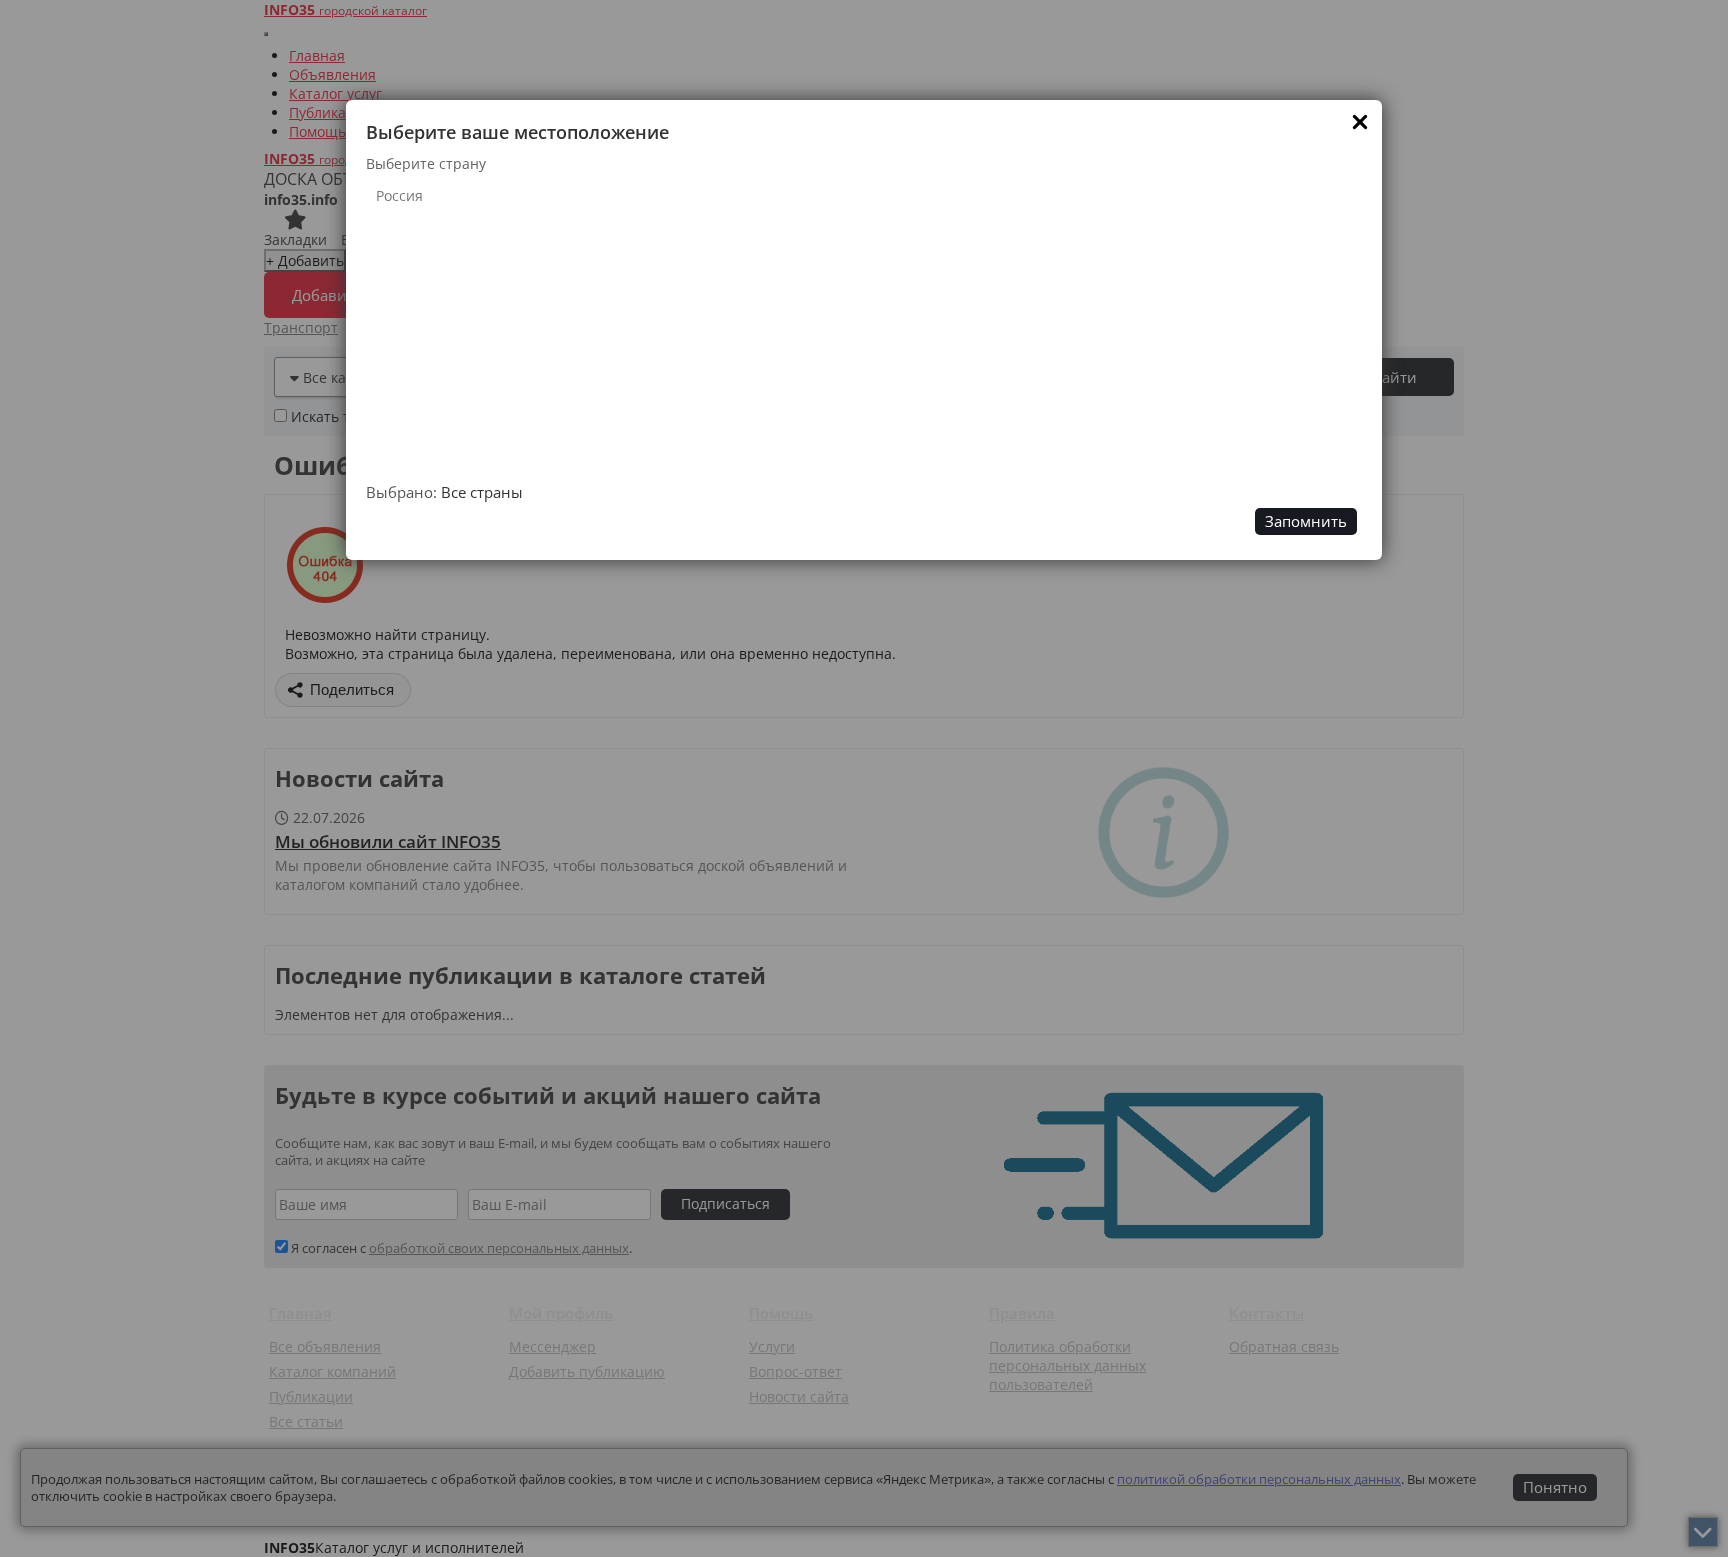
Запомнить (1306, 521)
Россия (399, 195)
